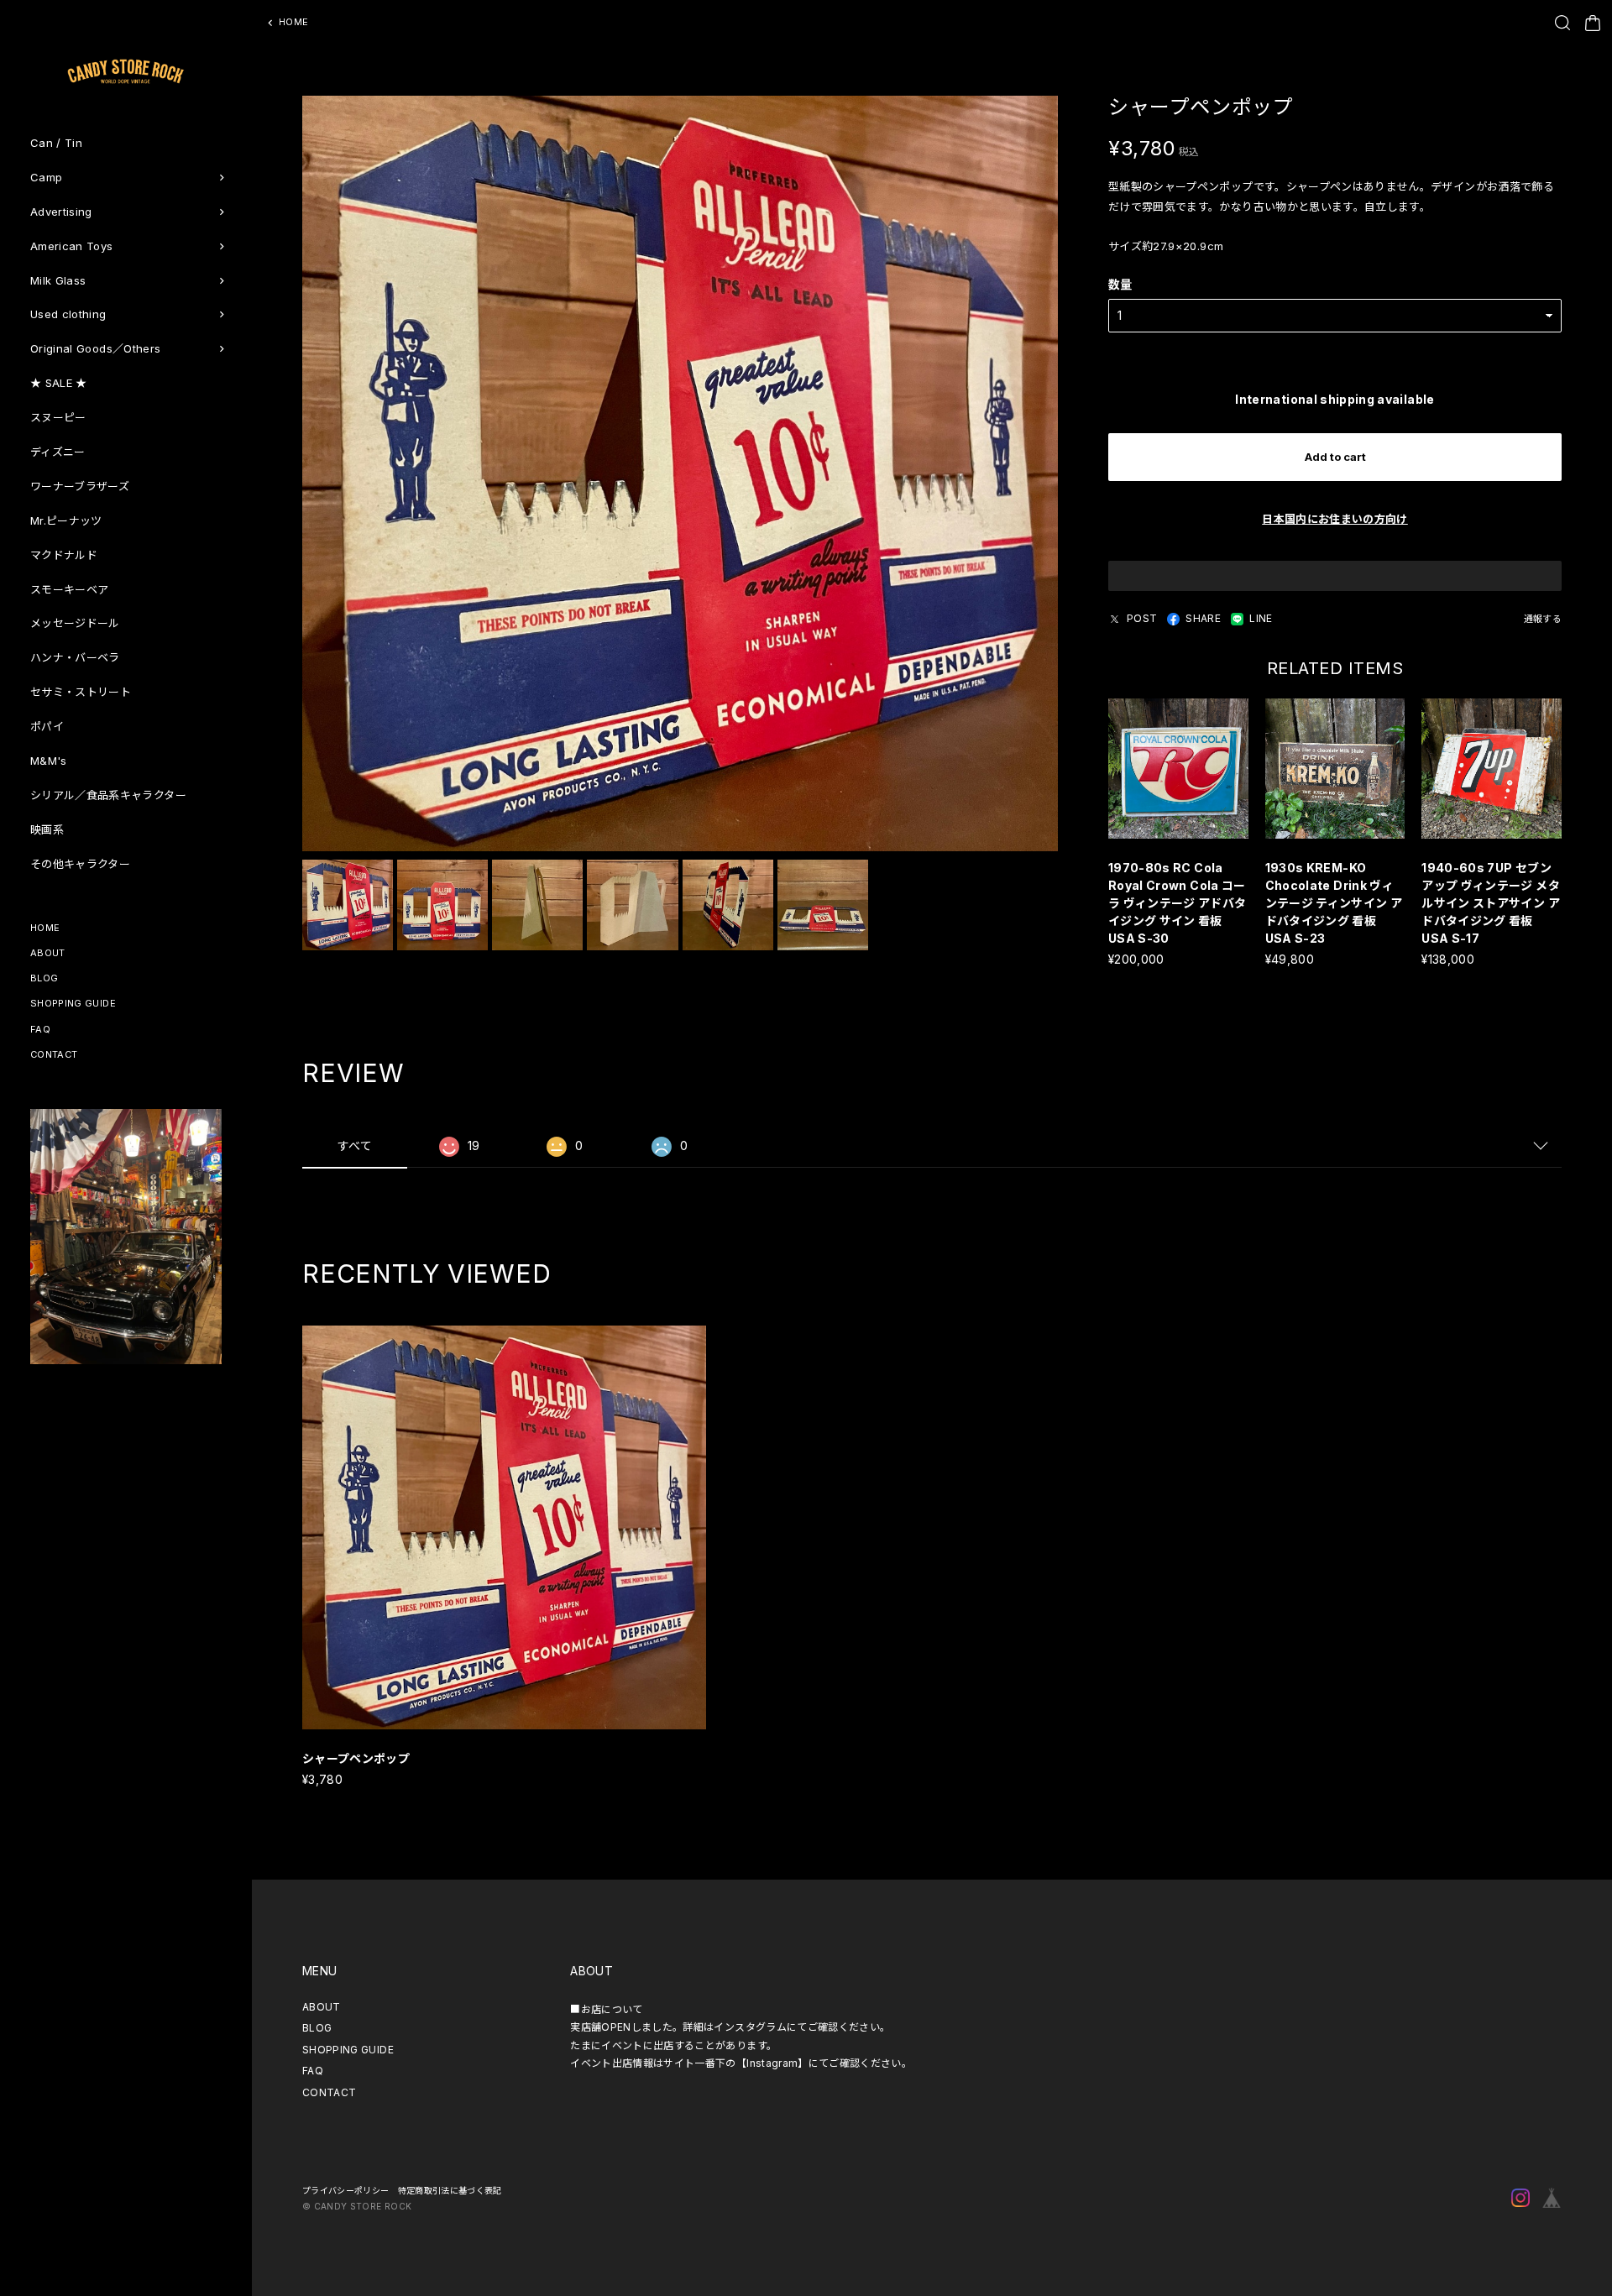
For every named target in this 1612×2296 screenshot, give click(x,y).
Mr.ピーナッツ (66, 520)
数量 (1120, 284)
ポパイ (47, 726)
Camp (46, 177)
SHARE (1203, 618)
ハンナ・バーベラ (75, 657)
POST (1142, 618)
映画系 (47, 829)
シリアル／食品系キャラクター (108, 795)
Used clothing (68, 314)
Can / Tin (56, 143)
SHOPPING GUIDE (73, 1003)
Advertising (61, 212)
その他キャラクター (80, 864)
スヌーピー (58, 417)
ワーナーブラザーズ (80, 486)
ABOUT (48, 953)
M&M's (49, 761)
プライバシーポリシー (346, 2190)
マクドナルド (64, 555)
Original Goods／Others (95, 348)
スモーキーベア (69, 589)
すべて (355, 1145)
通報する (1543, 619)
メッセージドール (75, 623)
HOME (45, 928)
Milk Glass (58, 280)
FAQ (40, 1029)
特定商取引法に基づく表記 (450, 2190)
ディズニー (58, 452)
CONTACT (54, 1054)
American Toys (72, 246)
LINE (1261, 618)
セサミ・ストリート (81, 692)
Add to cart (1335, 457)
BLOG (44, 978)
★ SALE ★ (59, 383)
